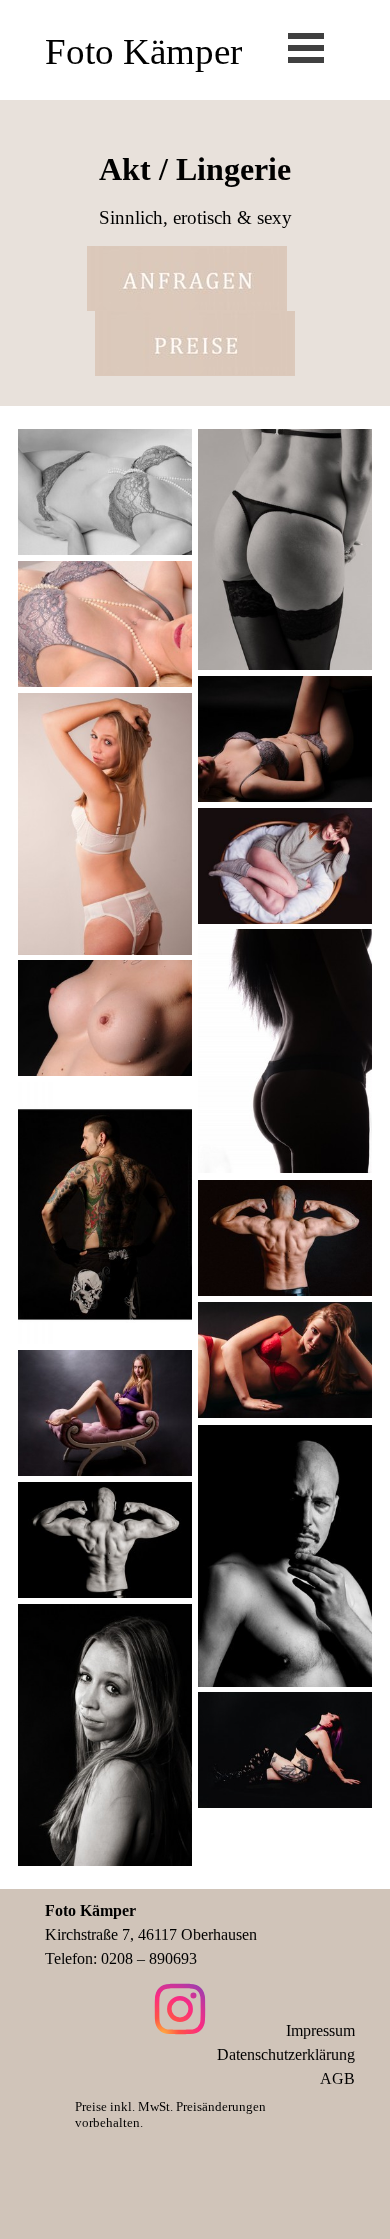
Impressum (320, 2030)
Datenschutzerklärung (286, 2054)
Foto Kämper (143, 51)
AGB (337, 2078)
